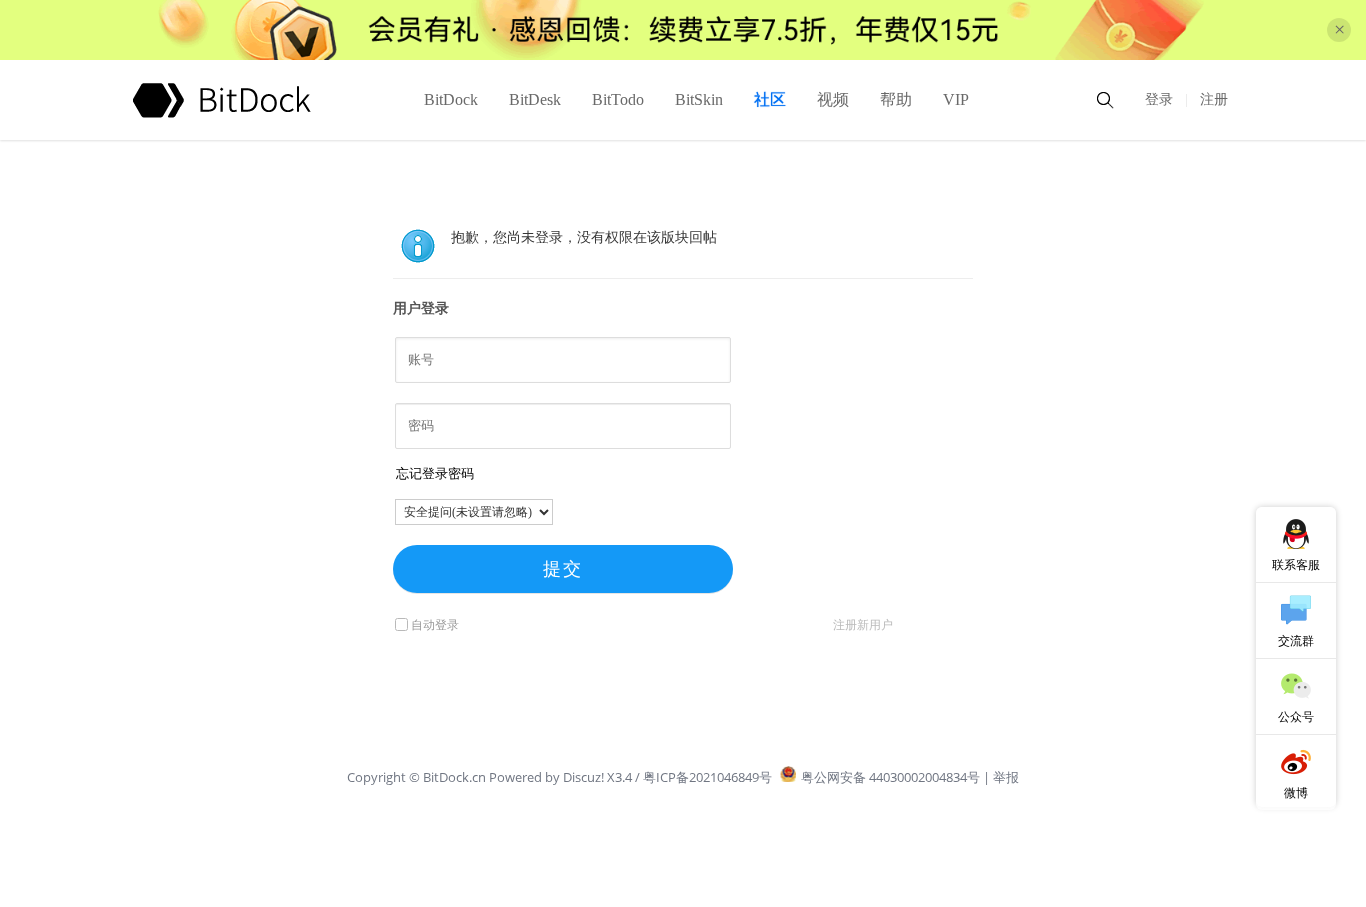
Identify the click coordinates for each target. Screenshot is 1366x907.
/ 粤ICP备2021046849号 (703, 777)
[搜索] (1105, 100)
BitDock (451, 99)
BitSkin (699, 99)
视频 (833, 99)
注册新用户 (863, 625)
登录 (1159, 99)
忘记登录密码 (435, 473)
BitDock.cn (456, 777)
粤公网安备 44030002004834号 (890, 777)
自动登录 (435, 625)
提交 (563, 569)
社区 (770, 99)
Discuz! (583, 777)
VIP (956, 99)
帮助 (896, 99)
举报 (1006, 777)
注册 (1214, 99)
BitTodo (618, 99)
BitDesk (535, 99)
